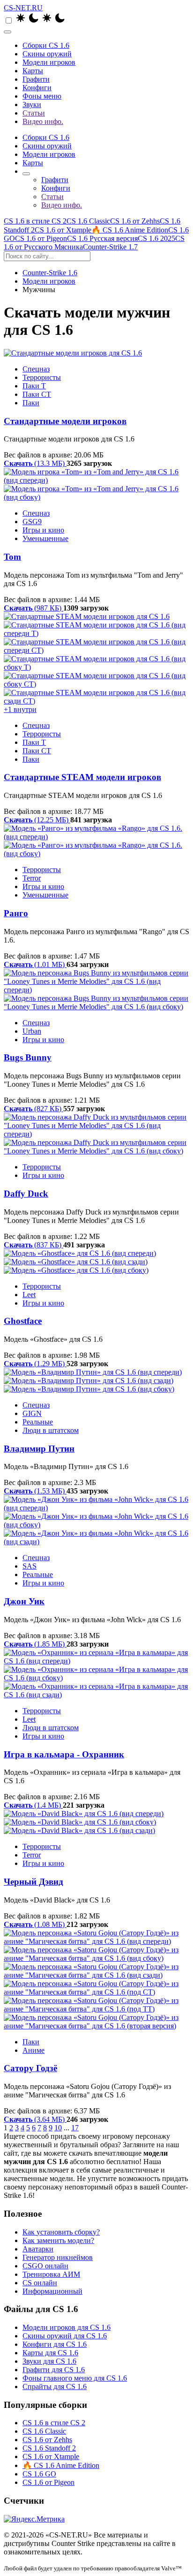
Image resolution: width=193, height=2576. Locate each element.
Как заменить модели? (58, 2240)
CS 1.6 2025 (156, 238)
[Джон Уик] (96, 1521)
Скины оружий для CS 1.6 (65, 2336)
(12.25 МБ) (37, 820)
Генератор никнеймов (58, 2257)
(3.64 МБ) (35, 2119)
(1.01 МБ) (35, 964)
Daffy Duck (26, 1194)
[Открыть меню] (7, 32)
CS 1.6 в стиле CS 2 (35, 221)
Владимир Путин (39, 1449)
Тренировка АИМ (51, 2274)
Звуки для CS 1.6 (49, 2361)
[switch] (9, 20)
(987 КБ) (33, 608)
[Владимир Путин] (96, 1381)
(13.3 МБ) (35, 463)
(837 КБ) (33, 1245)
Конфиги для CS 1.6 (55, 2344)
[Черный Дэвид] (96, 1822)
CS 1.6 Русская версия (102, 238)
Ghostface (23, 1321)
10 (58, 2128)
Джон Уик (24, 1601)
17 (75, 2128)
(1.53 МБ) (35, 1491)
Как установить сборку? (61, 2232)
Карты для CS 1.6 (50, 2353)
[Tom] (96, 485)
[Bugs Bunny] (96, 990)
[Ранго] (96, 841)
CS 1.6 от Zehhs (135, 221)
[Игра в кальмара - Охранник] (96, 1674)
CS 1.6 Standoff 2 (49, 2448)
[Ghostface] (96, 1262)
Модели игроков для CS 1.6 (67, 2327)
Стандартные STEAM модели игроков (82, 777)
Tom (12, 557)
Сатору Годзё (30, 2068)
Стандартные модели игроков (65, 421)
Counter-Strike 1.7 (110, 247)
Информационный (52, 2291)
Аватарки (38, 2249)
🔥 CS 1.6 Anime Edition (130, 230)
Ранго (16, 913)
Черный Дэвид (33, 1882)
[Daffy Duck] (96, 1134)
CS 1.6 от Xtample (63, 230)
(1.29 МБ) (35, 1364)
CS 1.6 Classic (88, 221)
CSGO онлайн (45, 2266)
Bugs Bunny (28, 1057)
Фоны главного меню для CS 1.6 (75, 2378)
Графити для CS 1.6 (54, 2370)
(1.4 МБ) (33, 1805)
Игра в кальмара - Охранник (64, 1754)
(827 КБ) (33, 1109)
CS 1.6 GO (39, 2474)
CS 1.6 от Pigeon (41, 238)
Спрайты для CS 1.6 (55, 2386)
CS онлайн (40, 2283)
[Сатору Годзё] (96, 1980)
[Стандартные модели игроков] (96, 353)
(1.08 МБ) (35, 1924)
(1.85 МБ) (35, 1644)
